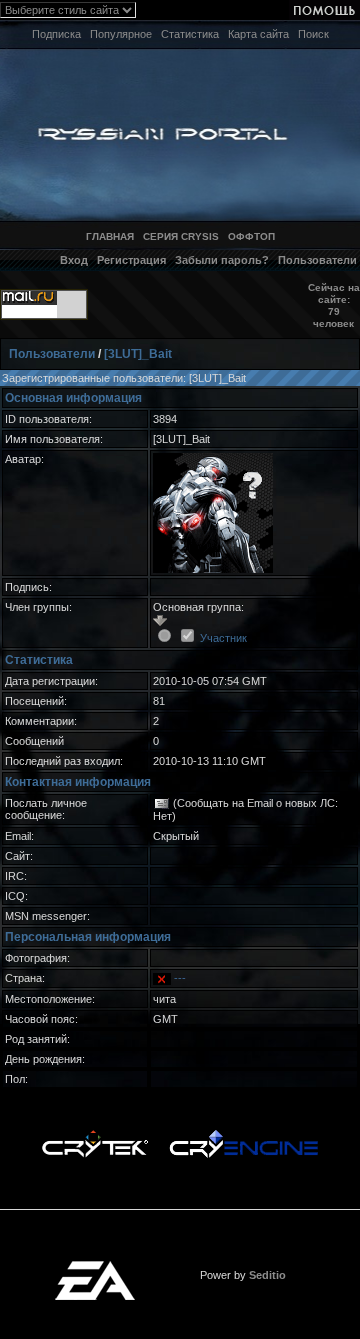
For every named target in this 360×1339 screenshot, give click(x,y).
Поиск (313, 34)
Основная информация (73, 398)
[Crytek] (95, 1135)
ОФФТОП (251, 236)
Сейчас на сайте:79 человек (334, 305)
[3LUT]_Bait (138, 354)
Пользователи (317, 260)
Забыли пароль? (222, 260)
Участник (223, 638)
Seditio (267, 1275)
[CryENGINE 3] (243, 1135)
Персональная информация (88, 937)
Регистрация (131, 260)
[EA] (95, 1267)
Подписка (56, 34)
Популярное (121, 34)
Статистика (190, 34)
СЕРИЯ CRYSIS (181, 236)
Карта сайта (258, 34)
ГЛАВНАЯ (110, 236)
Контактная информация (78, 782)
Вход (74, 260)
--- (180, 978)
